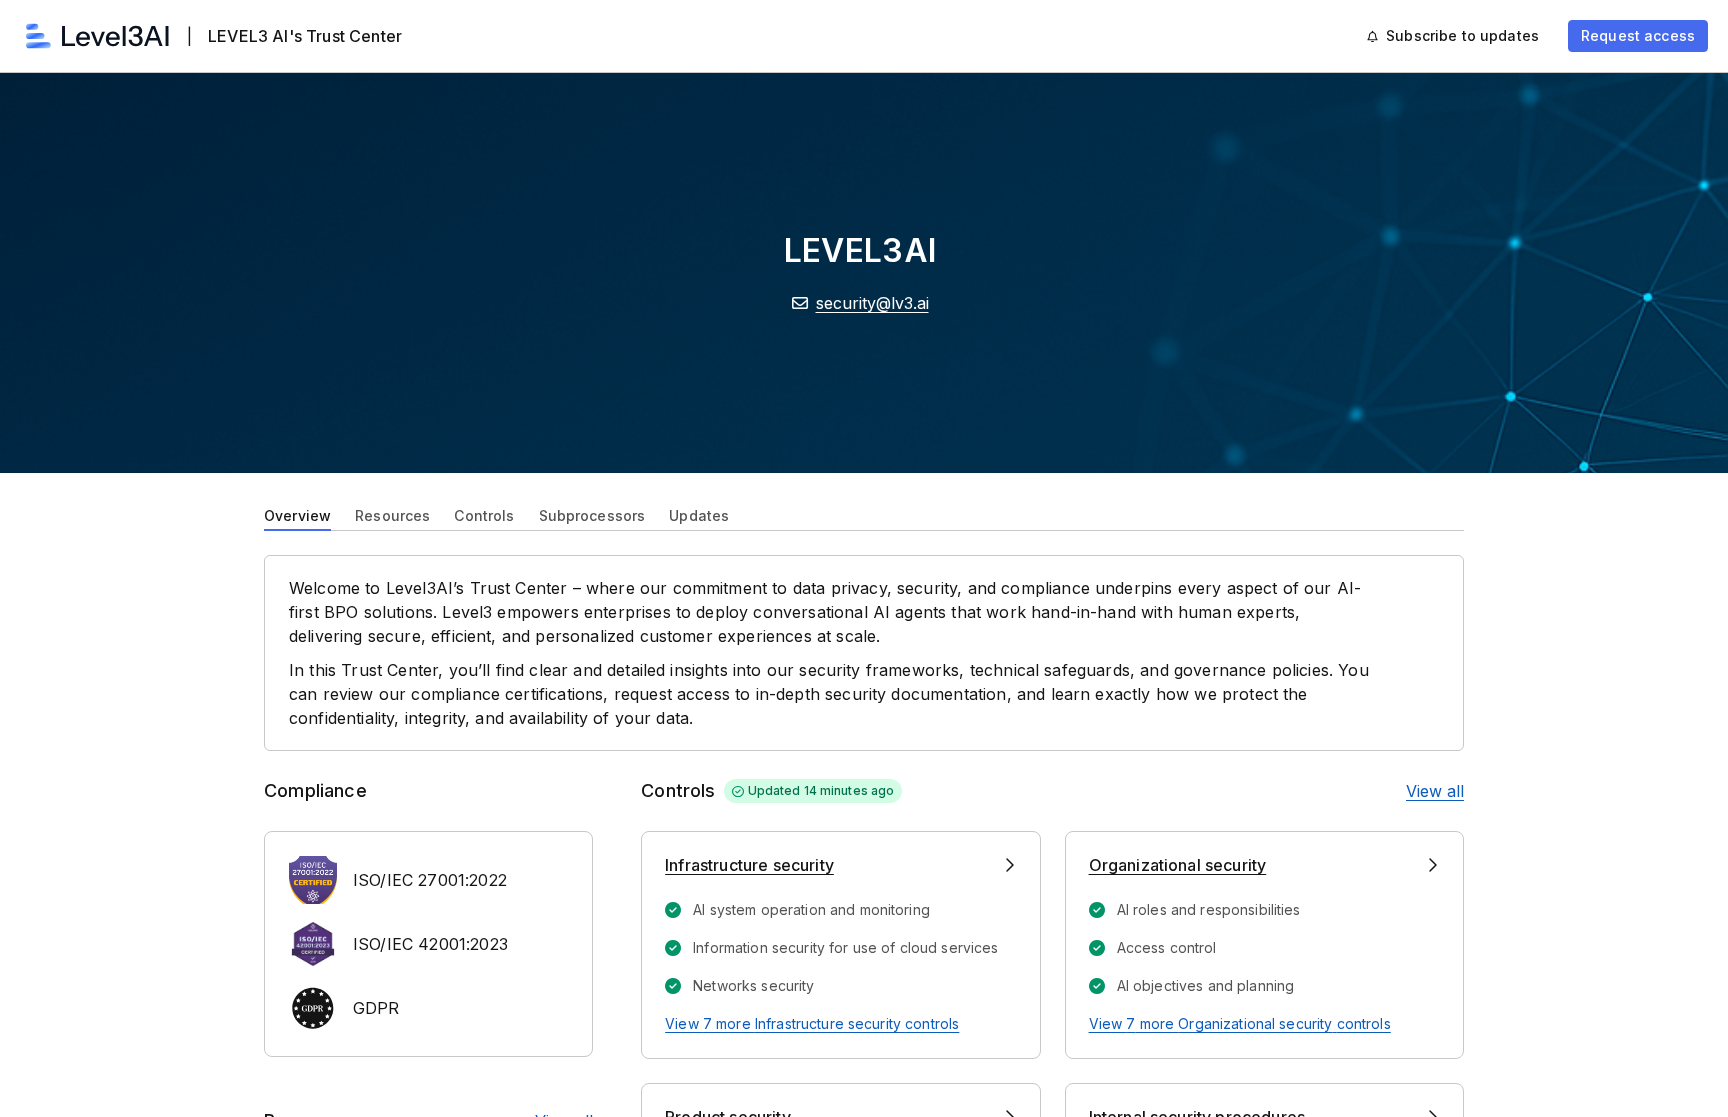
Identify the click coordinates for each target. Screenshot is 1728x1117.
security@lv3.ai (872, 303)
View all (1435, 791)
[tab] (297, 514)
